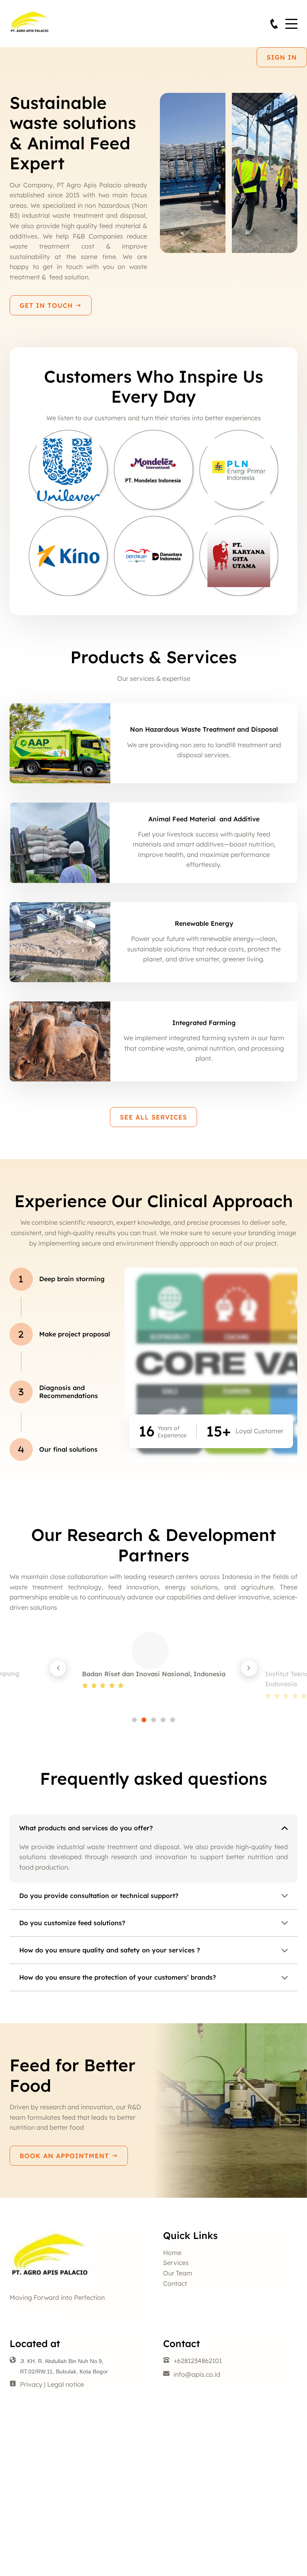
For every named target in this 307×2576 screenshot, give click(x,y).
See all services (153, 1117)
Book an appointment (66, 2156)
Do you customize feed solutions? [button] (72, 1923)
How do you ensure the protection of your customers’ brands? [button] (118, 1977)
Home (172, 2253)
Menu (291, 19)
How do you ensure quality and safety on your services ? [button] (110, 1950)
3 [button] (153, 1720)
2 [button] (144, 1720)
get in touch (47, 305)
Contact (175, 2283)
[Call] (274, 24)
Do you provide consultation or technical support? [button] (99, 1896)
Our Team (178, 2273)
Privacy (31, 2384)
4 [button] (163, 1720)
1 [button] (134, 1720)
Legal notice (66, 2384)
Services (176, 2263)
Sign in (282, 57)
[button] (58, 1668)
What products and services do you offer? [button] (86, 1828)
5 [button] (173, 1720)
